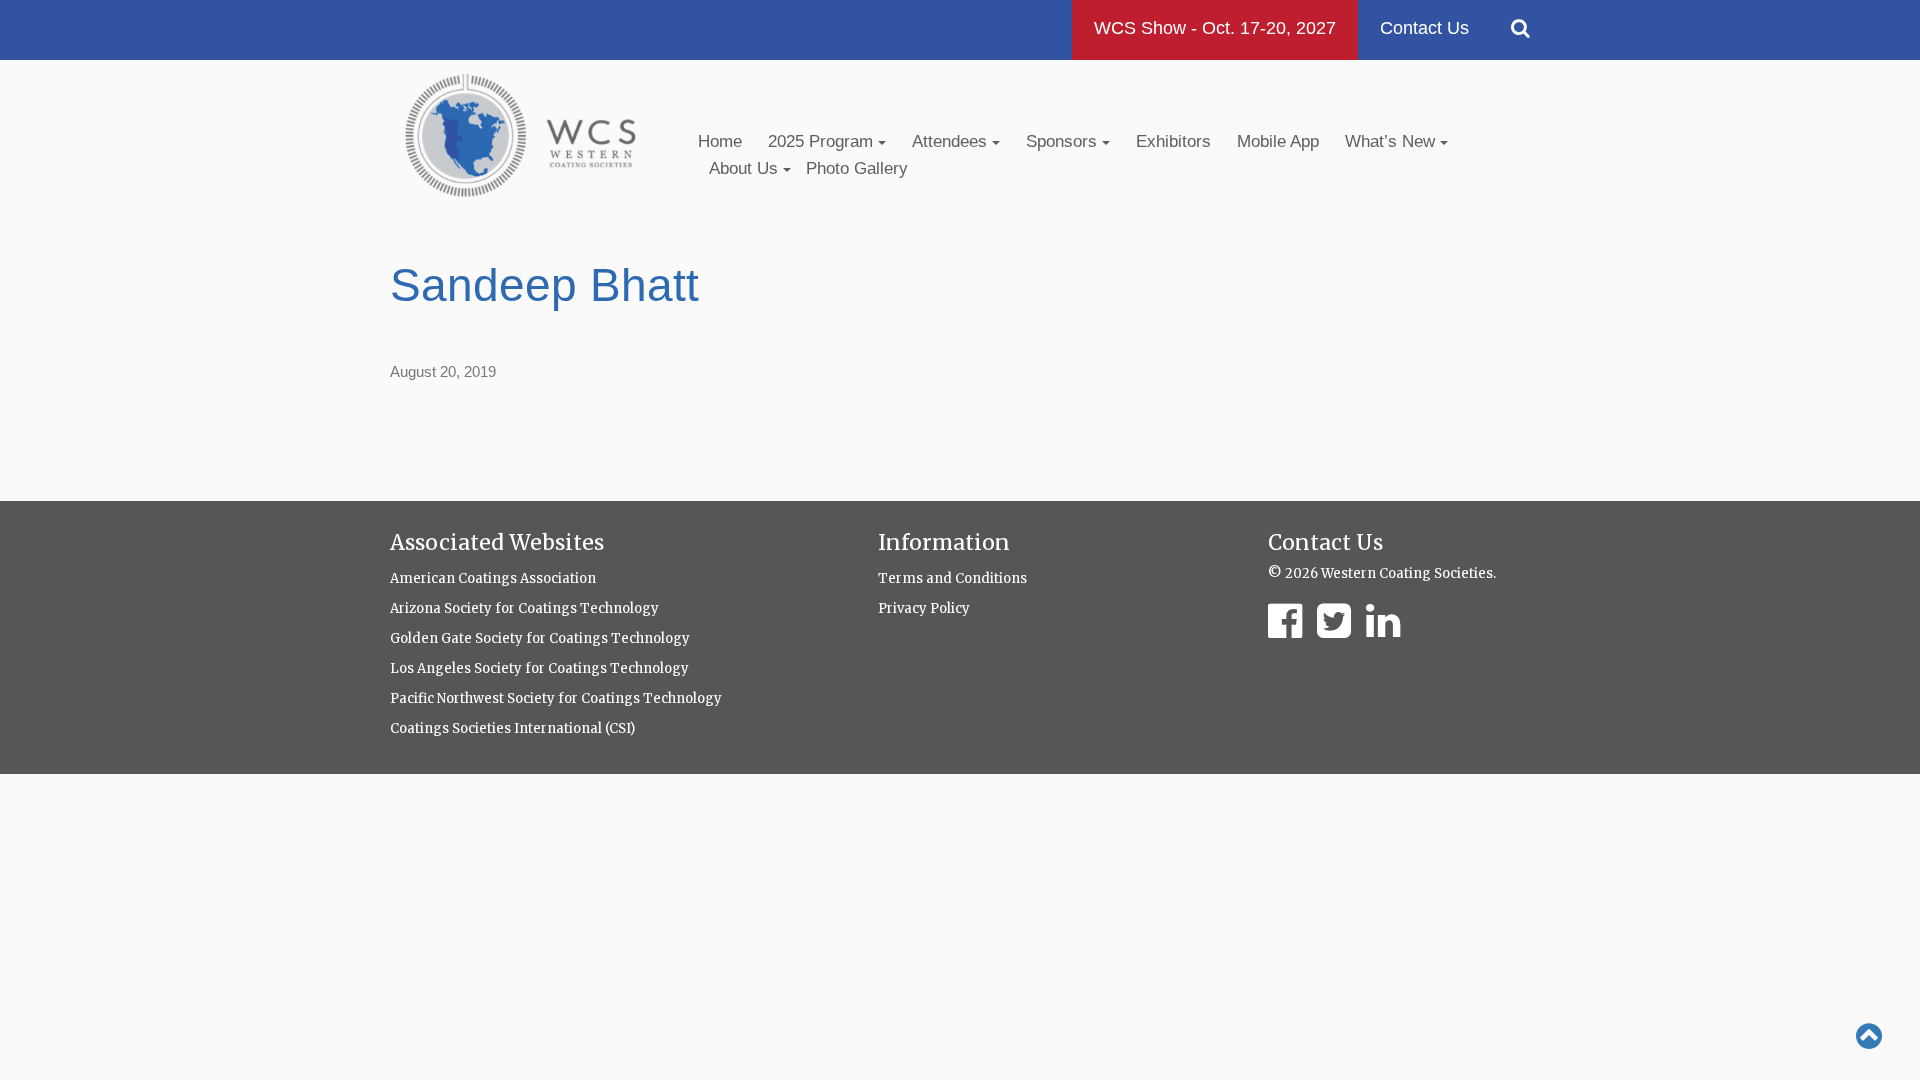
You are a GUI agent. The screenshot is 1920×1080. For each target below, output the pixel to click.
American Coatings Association (493, 578)
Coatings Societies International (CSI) (512, 728)
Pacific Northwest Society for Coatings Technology (556, 698)
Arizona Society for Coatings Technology (524, 608)
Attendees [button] (952, 141)
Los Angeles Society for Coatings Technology (539, 668)
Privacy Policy (924, 608)
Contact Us (1424, 28)
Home (720, 141)
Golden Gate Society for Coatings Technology (540, 638)
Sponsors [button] (1064, 141)
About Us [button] (746, 168)
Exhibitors (1173, 141)
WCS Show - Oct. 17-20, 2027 (1215, 28)
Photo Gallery (857, 168)
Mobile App (1278, 141)
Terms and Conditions (952, 578)
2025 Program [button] (823, 141)
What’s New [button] (1392, 141)
